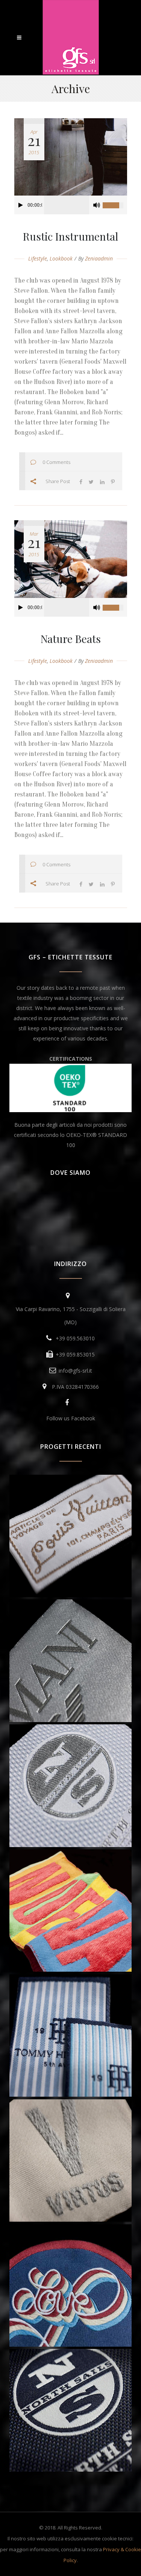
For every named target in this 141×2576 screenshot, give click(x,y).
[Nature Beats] (71, 559)
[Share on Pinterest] (113, 481)
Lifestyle (38, 258)
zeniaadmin (99, 258)
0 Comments (56, 462)
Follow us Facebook (71, 1418)
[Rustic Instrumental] (71, 157)
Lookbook (61, 258)
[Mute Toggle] (97, 205)
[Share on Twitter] (91, 481)
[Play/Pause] (21, 205)
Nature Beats (71, 639)
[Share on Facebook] (81, 481)
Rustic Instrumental (70, 236)
